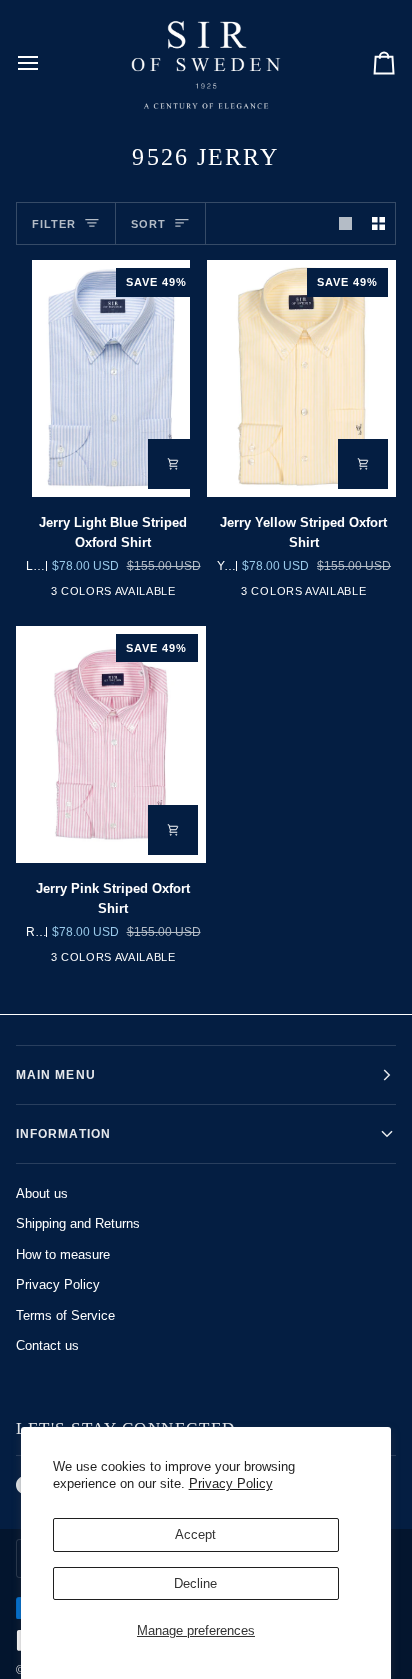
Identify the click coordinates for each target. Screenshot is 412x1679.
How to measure (63, 1254)
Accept (195, 1534)
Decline (195, 1583)
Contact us (47, 1345)
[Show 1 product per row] (345, 223)
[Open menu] (46, 62)
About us (42, 1193)
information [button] (63, 1134)
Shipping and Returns (78, 1223)
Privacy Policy (231, 1483)
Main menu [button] (56, 1075)
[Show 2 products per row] (378, 223)
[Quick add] (173, 464)
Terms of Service (65, 1315)
